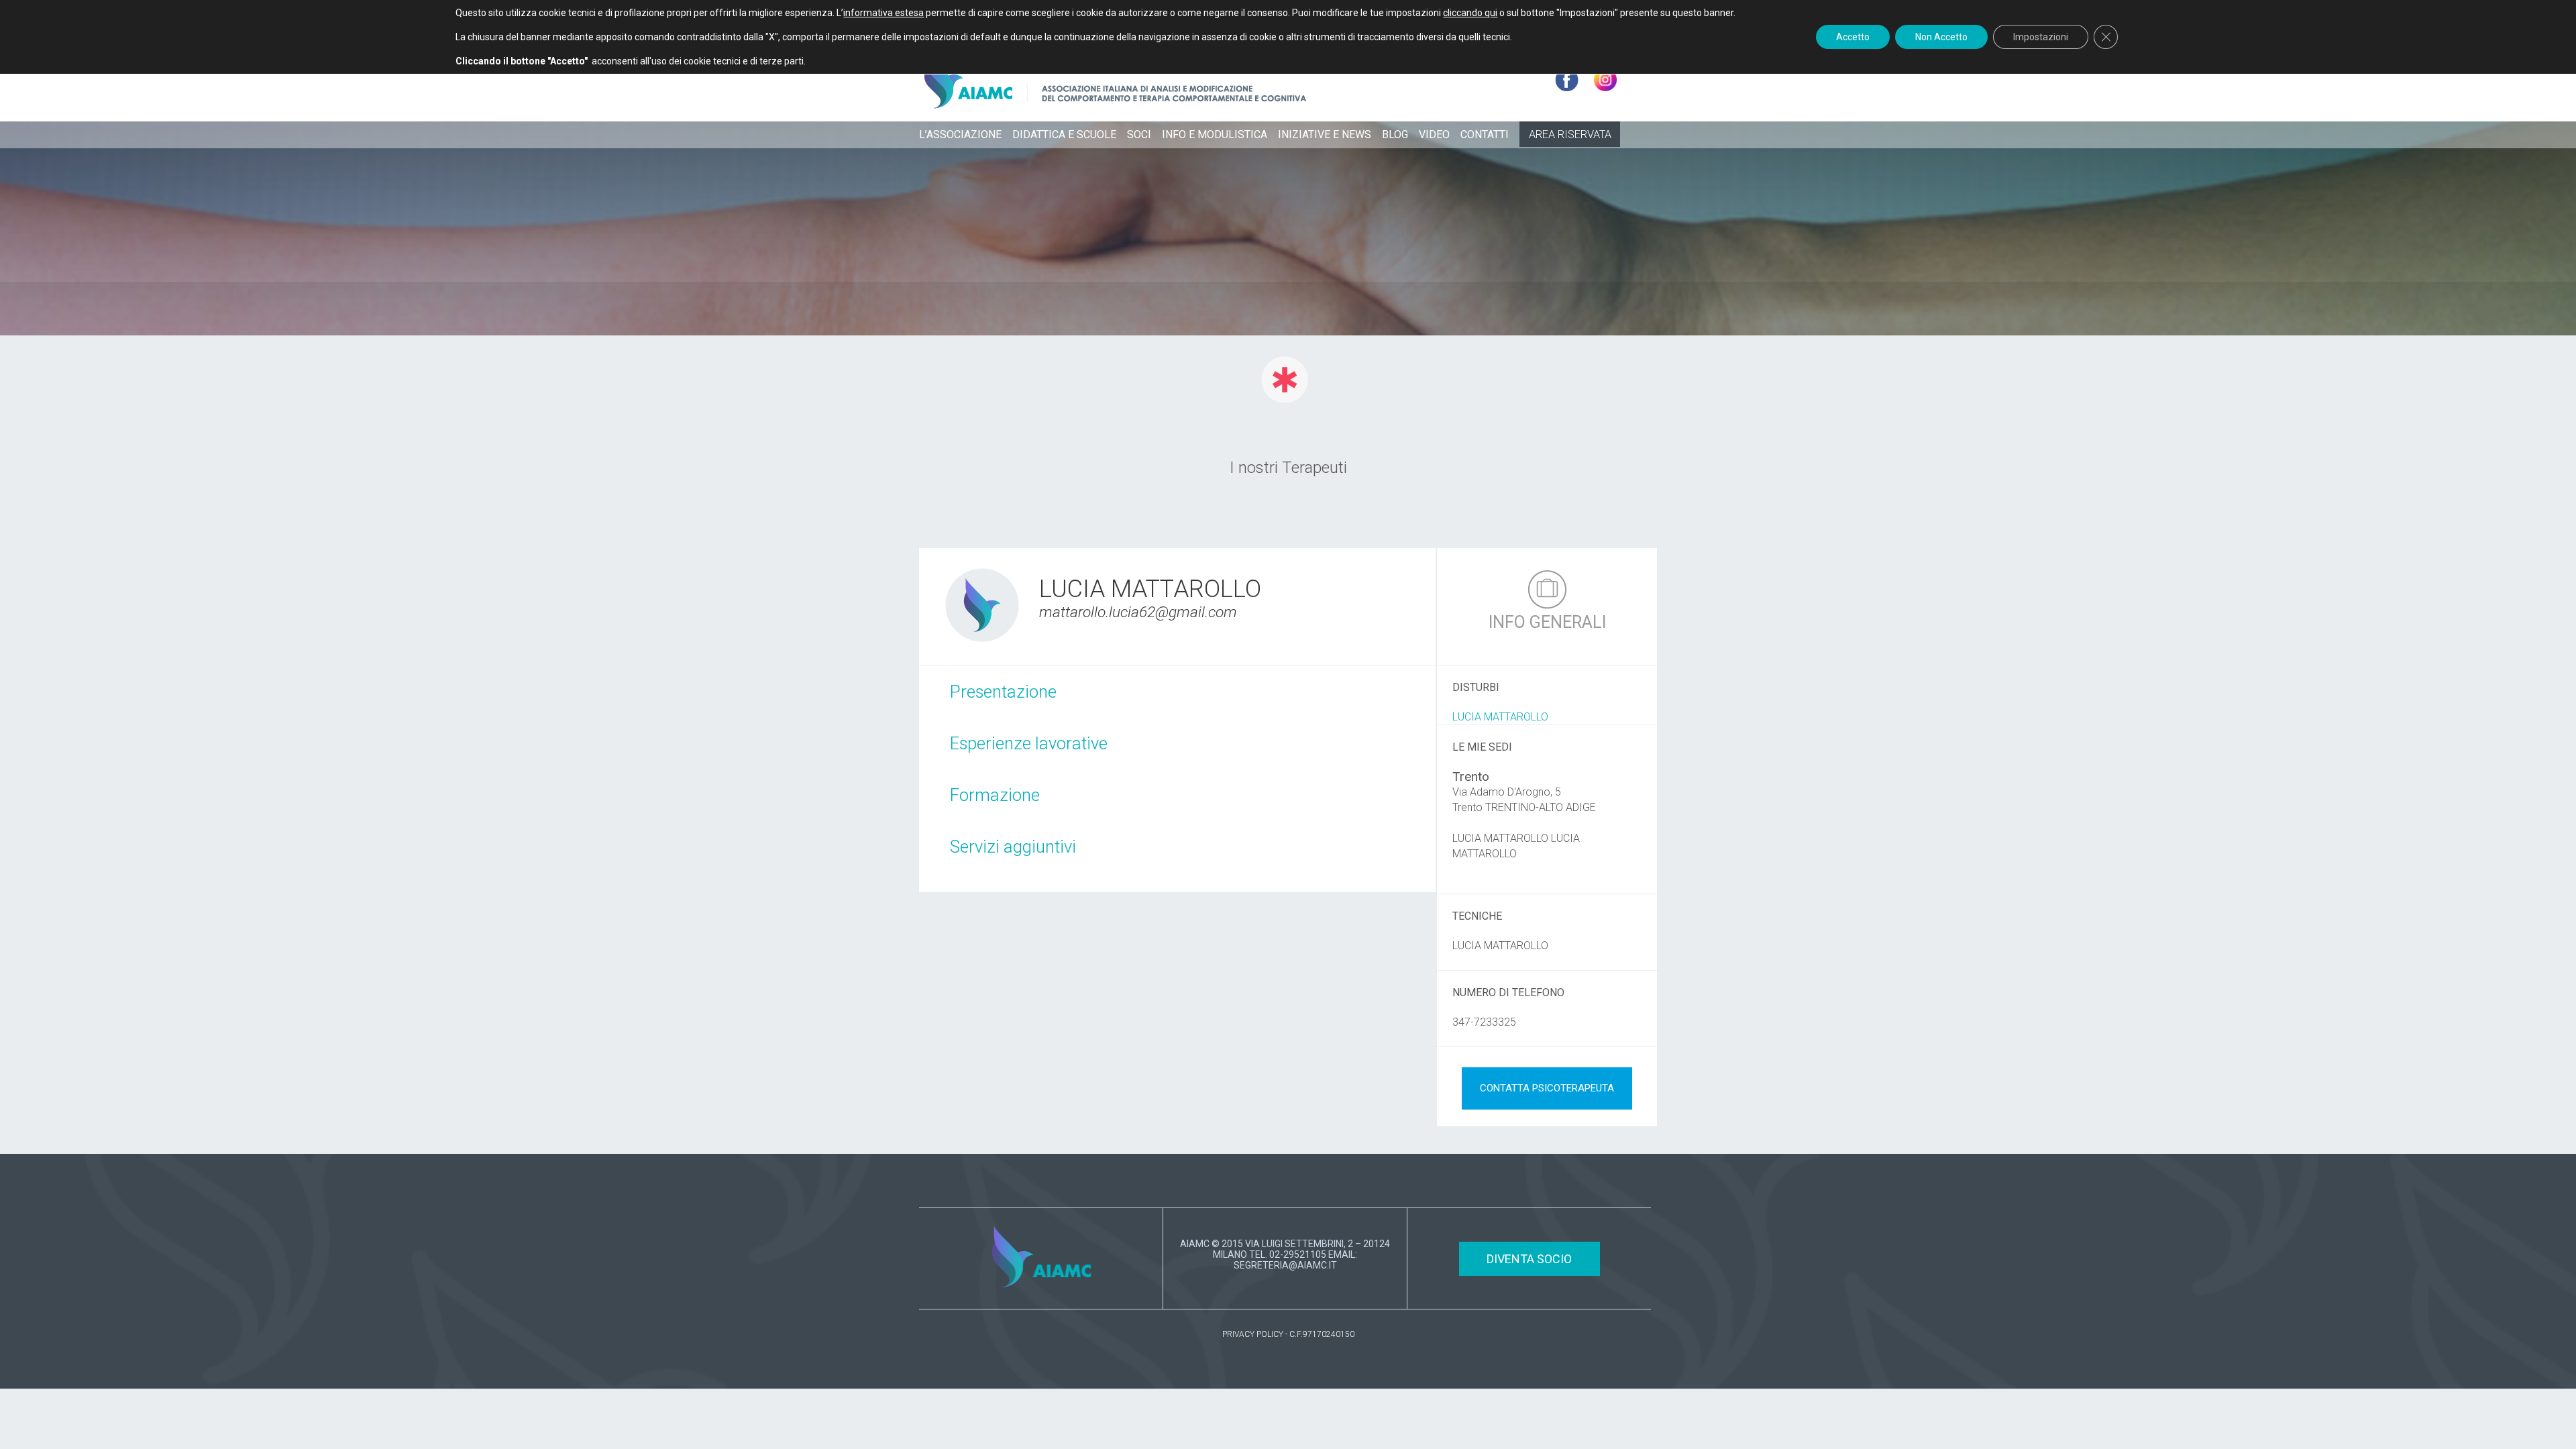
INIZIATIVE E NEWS (1325, 135)
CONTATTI (1485, 135)
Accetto (1853, 37)
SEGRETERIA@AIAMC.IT (1285, 1265)
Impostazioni (2041, 37)
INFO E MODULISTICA (1215, 135)
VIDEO (1434, 135)
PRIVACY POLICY (1253, 1334)
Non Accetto (1941, 37)
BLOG (1395, 135)
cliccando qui (1470, 13)
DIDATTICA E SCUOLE (1064, 135)
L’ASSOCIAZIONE (960, 135)
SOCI (1139, 135)
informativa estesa (883, 13)
